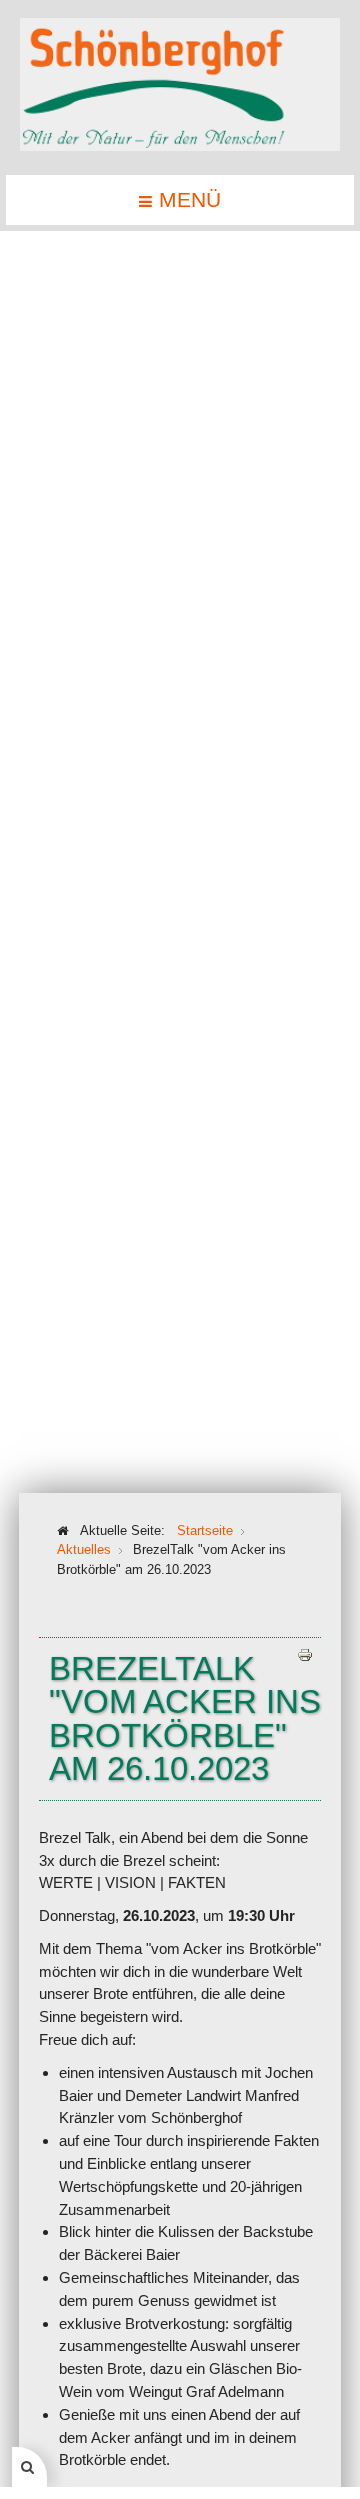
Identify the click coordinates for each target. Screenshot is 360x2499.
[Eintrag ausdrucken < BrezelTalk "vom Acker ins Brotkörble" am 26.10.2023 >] (305, 1653)
